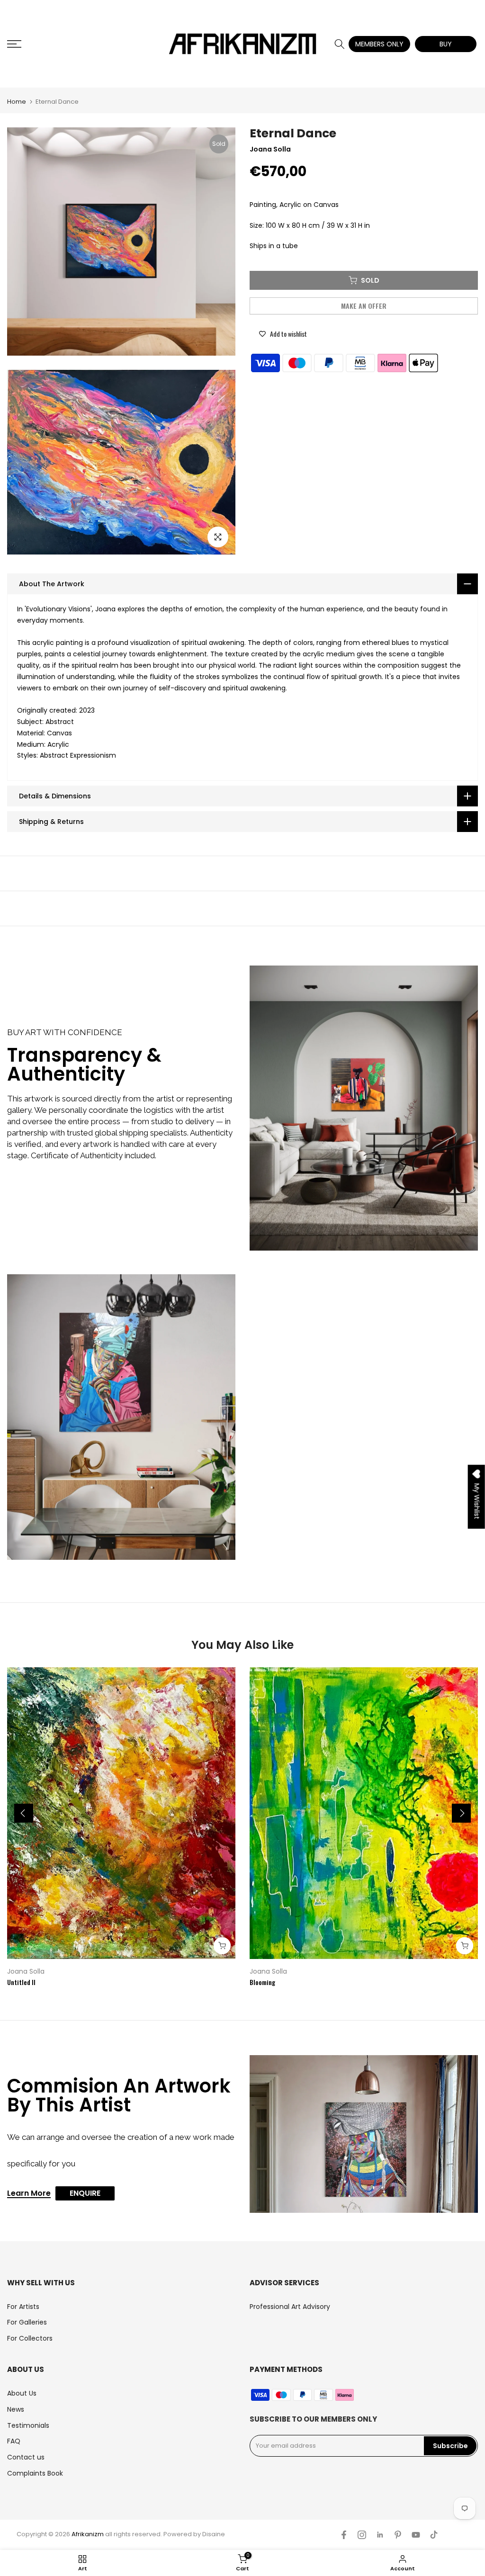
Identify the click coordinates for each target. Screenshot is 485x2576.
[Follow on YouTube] (416, 2535)
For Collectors (30, 2338)
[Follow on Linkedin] (380, 2535)
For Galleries (27, 2322)
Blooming (262, 1982)
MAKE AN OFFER (364, 306)
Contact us (26, 2457)
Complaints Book (35, 2473)
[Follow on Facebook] (344, 2535)
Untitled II (21, 1982)
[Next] (461, 1813)
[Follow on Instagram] (362, 2535)
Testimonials (28, 2425)
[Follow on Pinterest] (398, 2535)
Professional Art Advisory (290, 2307)
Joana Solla (26, 1971)
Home (17, 102)
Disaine (214, 2534)
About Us (22, 2393)
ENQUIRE (85, 2193)
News (16, 2409)
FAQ (14, 2441)
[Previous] (24, 1813)
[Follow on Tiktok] (434, 2535)
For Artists (23, 2307)
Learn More (29, 2194)
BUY (446, 44)
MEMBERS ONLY (379, 44)
